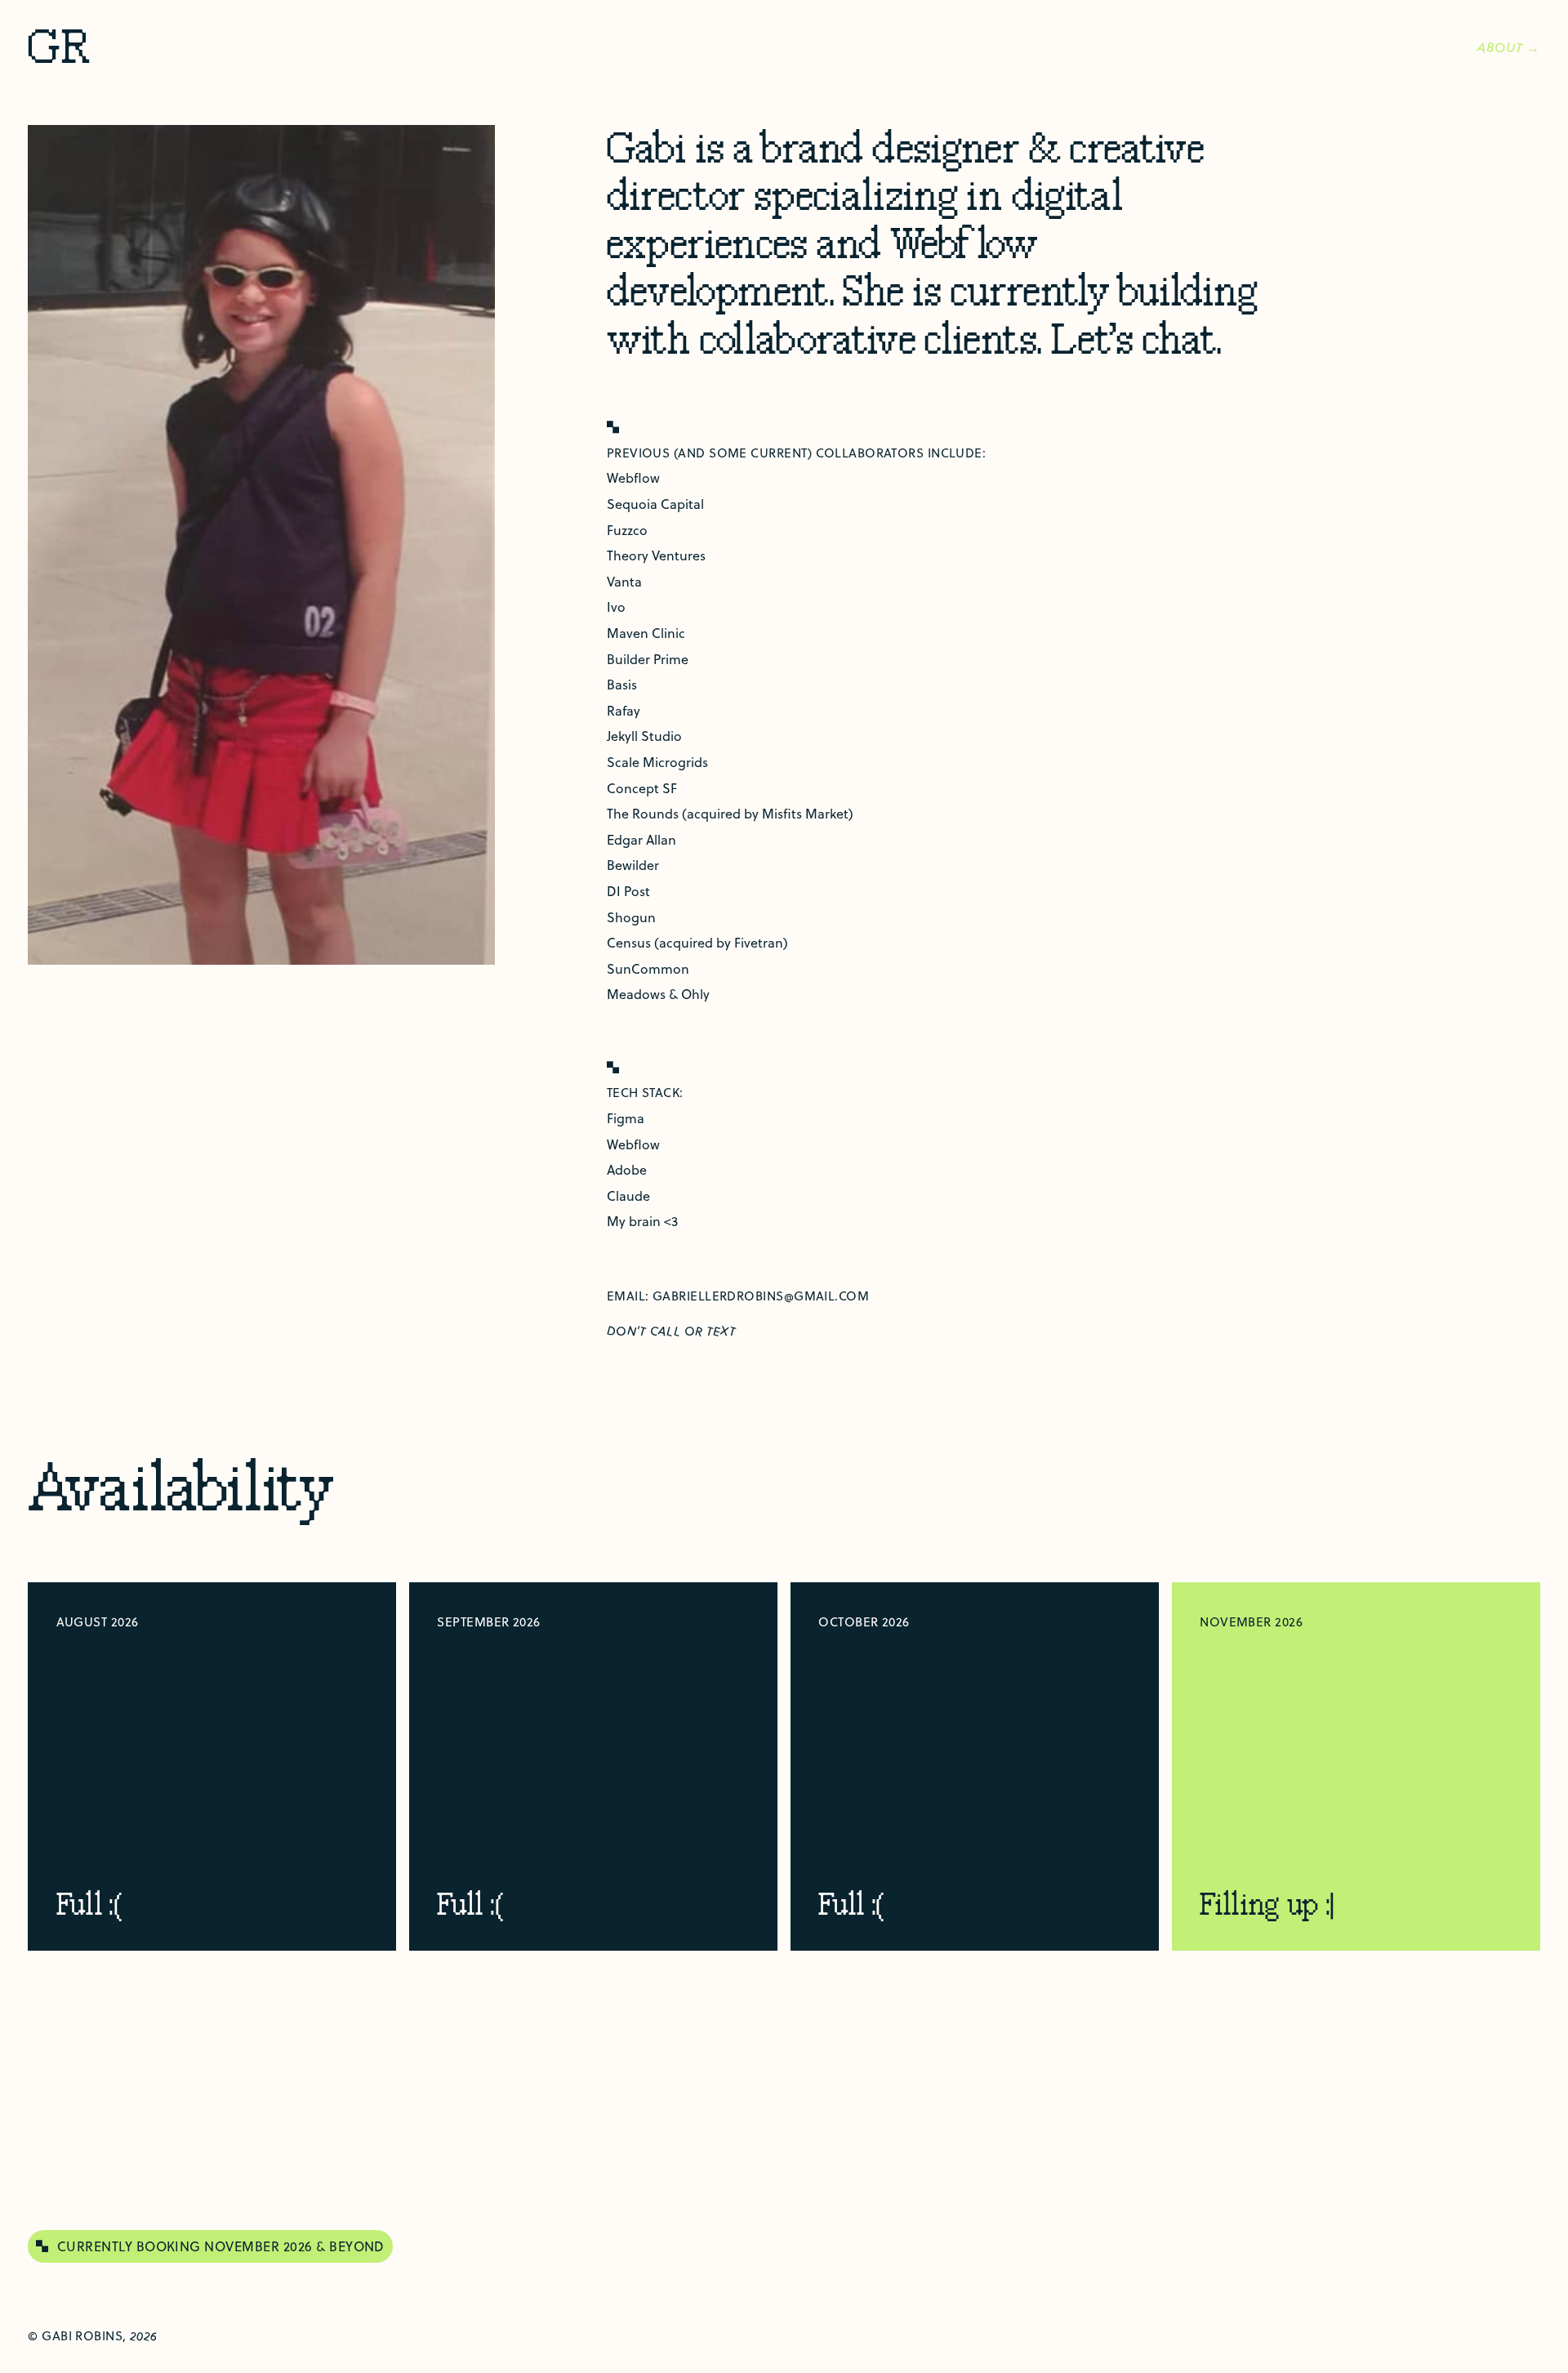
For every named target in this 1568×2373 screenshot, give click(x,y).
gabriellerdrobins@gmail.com (761, 1296)
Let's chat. (1137, 340)
